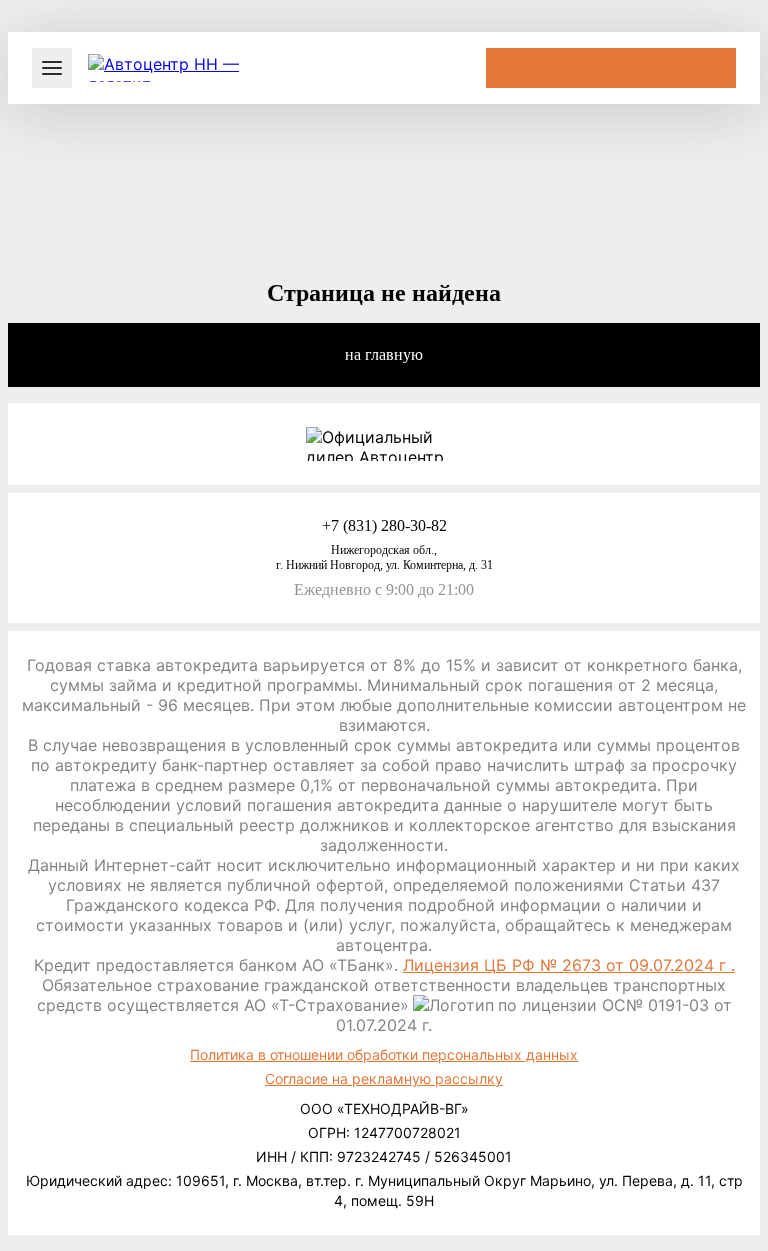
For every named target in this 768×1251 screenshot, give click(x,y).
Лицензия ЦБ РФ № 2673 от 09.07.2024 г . (569, 965)
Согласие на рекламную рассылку (384, 1078)
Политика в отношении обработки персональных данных (384, 1054)
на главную (384, 354)
